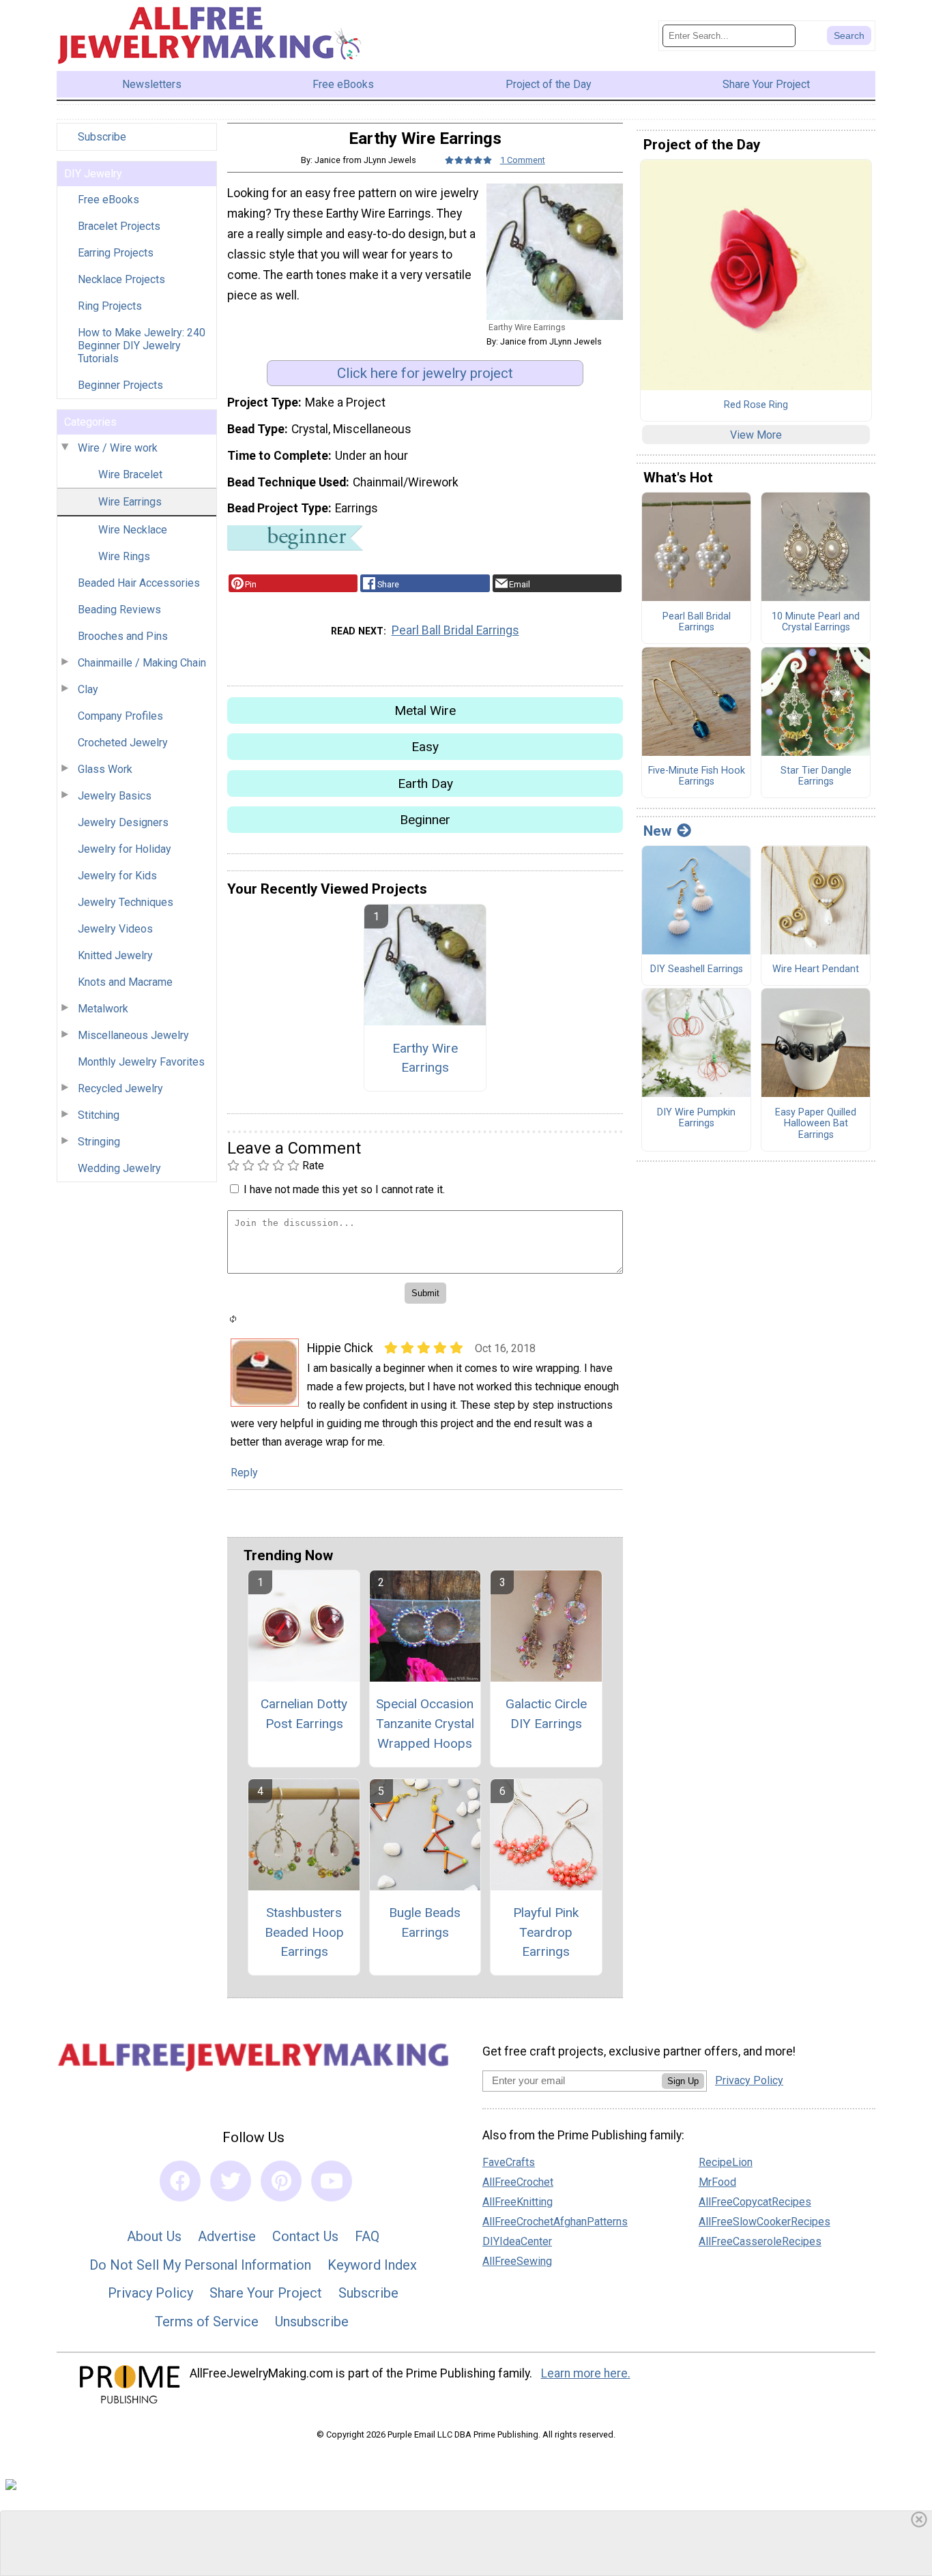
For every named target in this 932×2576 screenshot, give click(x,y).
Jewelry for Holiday (125, 849)
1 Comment (523, 160)
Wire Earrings (130, 502)
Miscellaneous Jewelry (133, 1035)
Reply (244, 1473)
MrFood (717, 2182)
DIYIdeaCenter (517, 2241)
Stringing (99, 1142)
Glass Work (105, 769)
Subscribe (102, 137)
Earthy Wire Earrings (425, 1058)
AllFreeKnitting (518, 2202)
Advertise (227, 2236)
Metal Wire (425, 711)
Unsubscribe (312, 2322)
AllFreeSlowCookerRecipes (764, 2222)
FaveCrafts (509, 2162)
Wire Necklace (133, 530)
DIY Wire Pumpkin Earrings (696, 1118)
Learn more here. (586, 2373)
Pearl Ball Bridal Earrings (455, 630)
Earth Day (425, 784)
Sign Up (683, 2081)
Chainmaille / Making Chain (142, 663)
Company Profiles (120, 716)
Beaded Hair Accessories (139, 583)
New (657, 831)
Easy (425, 747)
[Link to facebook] (180, 2181)
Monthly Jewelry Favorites (141, 1062)
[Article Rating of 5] (469, 160)
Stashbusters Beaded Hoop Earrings (304, 1932)
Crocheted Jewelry (123, 743)
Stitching (99, 1115)
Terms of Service (207, 2322)
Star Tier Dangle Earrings (816, 777)
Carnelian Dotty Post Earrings (304, 1714)
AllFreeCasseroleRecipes (760, 2241)
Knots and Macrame (125, 982)
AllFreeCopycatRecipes (755, 2202)
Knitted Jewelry (115, 955)
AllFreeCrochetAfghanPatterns (555, 2222)
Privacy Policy (150, 2293)
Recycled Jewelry (120, 1088)
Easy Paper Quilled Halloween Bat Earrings (816, 1124)
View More (756, 435)
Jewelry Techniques (126, 902)
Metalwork (103, 1009)
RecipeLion (726, 2162)
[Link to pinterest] (281, 2181)
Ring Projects (110, 306)
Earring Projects (116, 253)
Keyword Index (372, 2265)
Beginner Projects (120, 385)
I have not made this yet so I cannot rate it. (344, 1189)
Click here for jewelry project (425, 373)
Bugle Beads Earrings (425, 1922)
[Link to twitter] (231, 2181)
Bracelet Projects (119, 226)
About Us (154, 2236)
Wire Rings (124, 556)
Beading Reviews (119, 610)
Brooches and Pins (123, 636)
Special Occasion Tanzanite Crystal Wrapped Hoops (425, 1724)
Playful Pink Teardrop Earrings (546, 1932)
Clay (88, 689)
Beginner (425, 820)
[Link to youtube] (332, 2181)
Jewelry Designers (123, 822)
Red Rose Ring (756, 405)
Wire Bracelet (130, 474)
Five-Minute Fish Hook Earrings (697, 777)
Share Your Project (266, 2293)
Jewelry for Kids (117, 876)
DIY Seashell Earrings (697, 969)
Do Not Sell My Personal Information (200, 2265)
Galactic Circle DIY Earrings (546, 1714)
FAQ (367, 2236)
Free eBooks (108, 200)
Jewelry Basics (115, 796)
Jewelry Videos (115, 929)
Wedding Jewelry (119, 1168)
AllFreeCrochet (518, 2182)
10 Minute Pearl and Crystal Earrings (816, 623)
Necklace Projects (121, 279)
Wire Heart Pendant (816, 969)
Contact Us (305, 2236)
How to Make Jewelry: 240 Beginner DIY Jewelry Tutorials (142, 346)
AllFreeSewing (517, 2261)
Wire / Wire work (118, 448)
